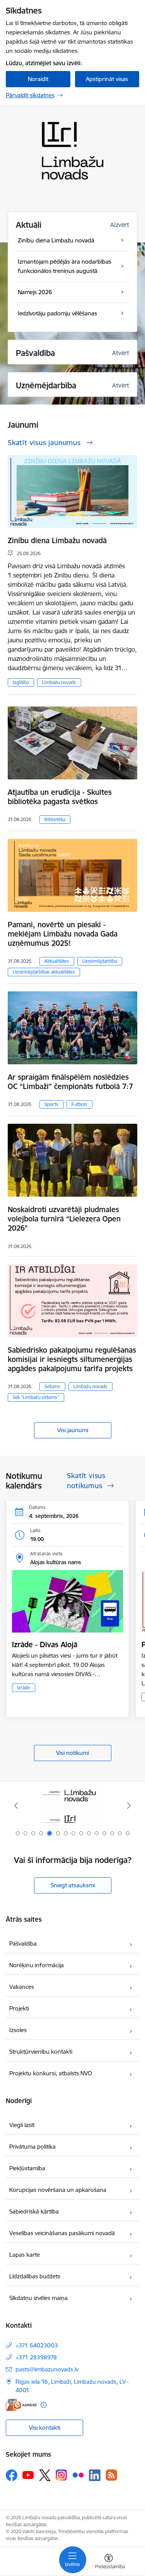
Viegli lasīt (22, 2125)
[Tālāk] (129, 1805)
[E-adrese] (21, 2405)
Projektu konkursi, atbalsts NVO (51, 2073)
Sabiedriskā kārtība (34, 2211)
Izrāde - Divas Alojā (45, 1645)
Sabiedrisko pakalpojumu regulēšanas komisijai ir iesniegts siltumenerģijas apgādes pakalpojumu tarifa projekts (72, 1359)
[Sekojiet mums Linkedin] (95, 2475)
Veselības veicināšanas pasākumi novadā (62, 2233)
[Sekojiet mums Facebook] (12, 2475)
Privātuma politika (32, 2147)
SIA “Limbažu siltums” (36, 1397)
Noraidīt (38, 79)
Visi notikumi (72, 1753)
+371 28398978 (36, 2357)
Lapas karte (25, 2255)
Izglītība (21, 682)
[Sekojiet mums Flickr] (78, 2475)
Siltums (52, 1386)
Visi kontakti (45, 2428)
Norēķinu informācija (37, 1965)
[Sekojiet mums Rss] (111, 2475)
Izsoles (18, 2030)
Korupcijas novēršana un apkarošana (58, 2190)
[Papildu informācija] (43, 2405)
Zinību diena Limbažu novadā (57, 540)
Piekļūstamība (27, 2168)
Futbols (79, 1104)
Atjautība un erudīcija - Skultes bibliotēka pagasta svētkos (60, 797)
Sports (51, 1104)
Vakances (22, 1987)
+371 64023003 (37, 2345)
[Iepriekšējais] (16, 1805)
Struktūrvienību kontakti (41, 2052)
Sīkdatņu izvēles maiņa (38, 2298)
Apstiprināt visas (107, 79)
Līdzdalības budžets (35, 2276)
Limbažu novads (59, 682)
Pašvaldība (23, 1943)
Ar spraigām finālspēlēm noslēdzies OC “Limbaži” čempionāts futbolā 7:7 (70, 1082)
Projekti (19, 2008)
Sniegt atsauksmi (73, 1885)
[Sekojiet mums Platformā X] (45, 2475)
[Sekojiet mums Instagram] (61, 2475)
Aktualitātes (57, 961)
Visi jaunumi (73, 1430)
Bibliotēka (55, 819)
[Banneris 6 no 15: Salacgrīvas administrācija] (72, 1806)
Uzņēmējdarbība (100, 961)
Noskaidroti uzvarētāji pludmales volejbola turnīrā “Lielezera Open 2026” (64, 1219)
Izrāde (24, 1688)
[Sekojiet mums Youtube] (28, 2475)
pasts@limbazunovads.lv (47, 2369)
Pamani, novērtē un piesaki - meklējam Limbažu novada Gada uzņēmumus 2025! (63, 934)
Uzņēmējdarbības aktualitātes (44, 972)
